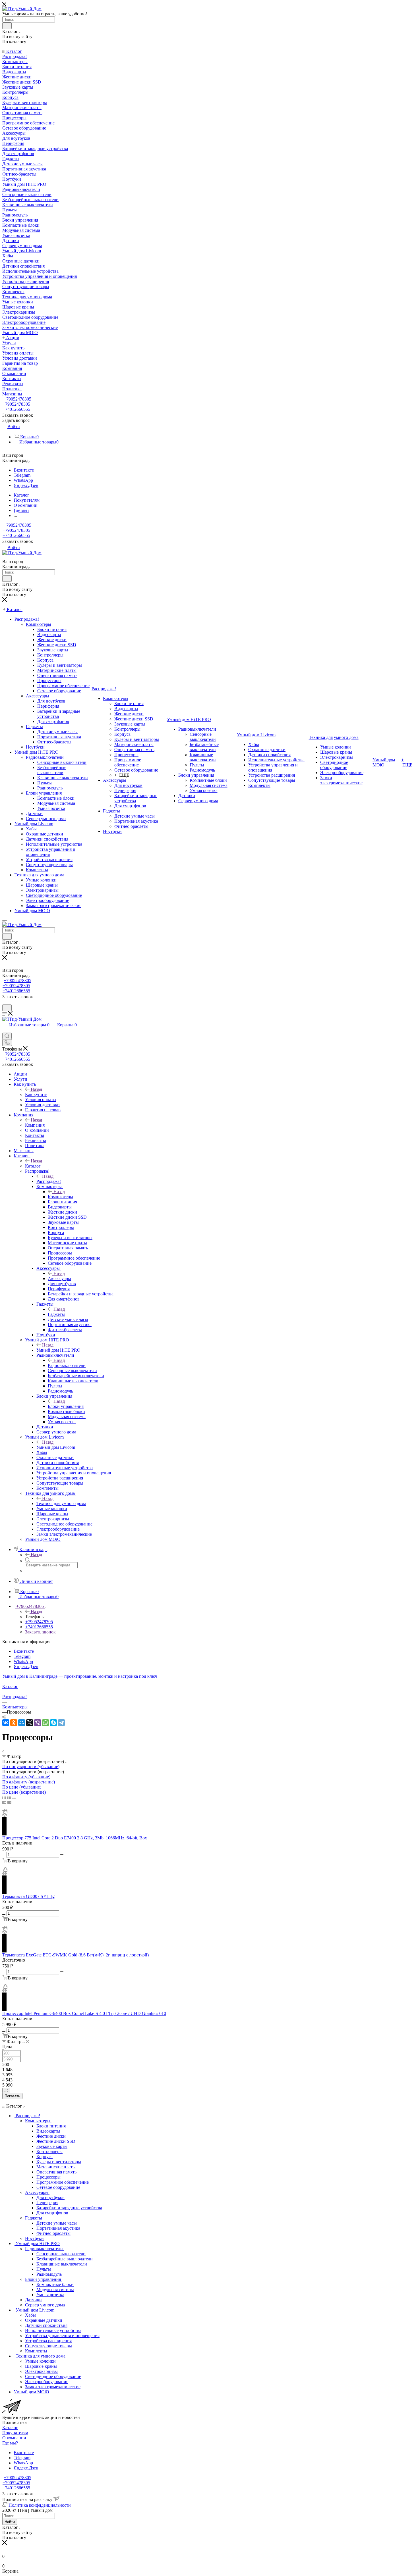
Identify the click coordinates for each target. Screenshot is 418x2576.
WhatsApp (23, 480)
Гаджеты (56, 1314)
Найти (10, 2522)
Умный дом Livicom (56, 1447)
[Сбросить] (6, 2091)
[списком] (9, 1797)
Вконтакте (24, 470)
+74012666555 (16, 409)
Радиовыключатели (67, 1365)
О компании (14, 2438)
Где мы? (10, 2443)
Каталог (33, 1166)
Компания (35, 1125)
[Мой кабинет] (5, 1003)
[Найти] (7, 26)
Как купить (36, 1094)
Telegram (22, 475)
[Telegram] (61, 1723)
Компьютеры (60, 1197)
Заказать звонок (40, 1632)
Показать (12, 2096)
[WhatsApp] (45, 1723)
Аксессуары (59, 1278)
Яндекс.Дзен (26, 485)
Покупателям (15, 2433)
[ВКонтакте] (6, 1723)
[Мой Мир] (22, 1723)
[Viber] (38, 1723)
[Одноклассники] (14, 1723)
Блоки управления (66, 1406)
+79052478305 (17, 399)
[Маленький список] (4, 1802)
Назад (36, 1089)
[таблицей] (14, 1797)
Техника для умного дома (61, 1503)
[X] (30, 1723)
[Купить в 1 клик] (5, 1812)
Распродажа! (49, 1181)
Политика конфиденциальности (40, 2505)
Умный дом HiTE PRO (58, 1350)
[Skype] (53, 1723)
